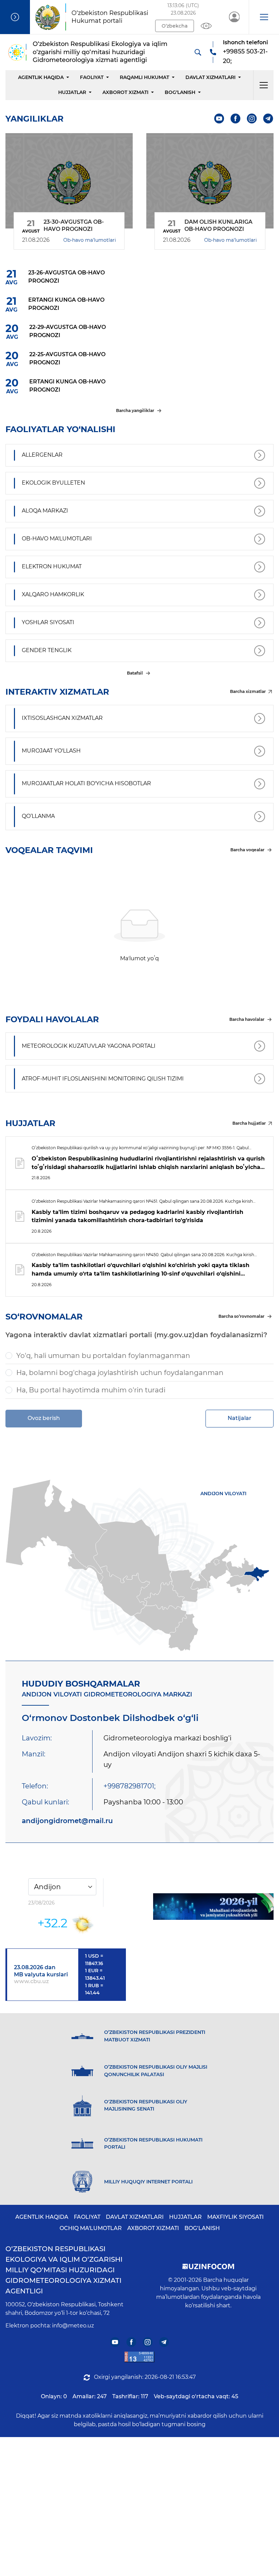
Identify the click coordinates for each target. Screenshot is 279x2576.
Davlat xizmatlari (210, 77)
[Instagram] (252, 119)
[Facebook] (236, 119)
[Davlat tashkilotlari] (15, 17)
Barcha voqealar (247, 850)
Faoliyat (92, 77)
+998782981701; (129, 1786)
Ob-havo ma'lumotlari (90, 240)
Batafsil (135, 673)
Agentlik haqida (41, 77)
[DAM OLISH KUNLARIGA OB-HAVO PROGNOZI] (210, 181)
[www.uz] (139, 2357)
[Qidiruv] (198, 52)
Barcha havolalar (247, 1019)
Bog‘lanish (180, 92)
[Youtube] (219, 119)
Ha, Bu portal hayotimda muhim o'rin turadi (91, 1390)
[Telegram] (268, 119)
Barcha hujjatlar (249, 1123)
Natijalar (240, 1418)
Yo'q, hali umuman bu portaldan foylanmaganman (103, 1356)
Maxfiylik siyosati (235, 2217)
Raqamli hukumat (144, 77)
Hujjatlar (72, 92)
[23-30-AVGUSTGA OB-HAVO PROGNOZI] (69, 181)
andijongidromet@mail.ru (67, 1821)
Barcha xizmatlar (248, 691)
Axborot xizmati (125, 92)
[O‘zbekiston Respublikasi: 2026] (213, 1907)
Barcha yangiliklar (135, 410)
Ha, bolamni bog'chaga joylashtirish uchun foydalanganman (120, 1373)
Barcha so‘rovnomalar (241, 1316)
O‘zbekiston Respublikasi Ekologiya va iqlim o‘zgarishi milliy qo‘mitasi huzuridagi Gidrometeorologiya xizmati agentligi (64, 2270)
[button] (264, 17)
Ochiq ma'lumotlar (91, 2228)
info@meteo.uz (73, 2326)
